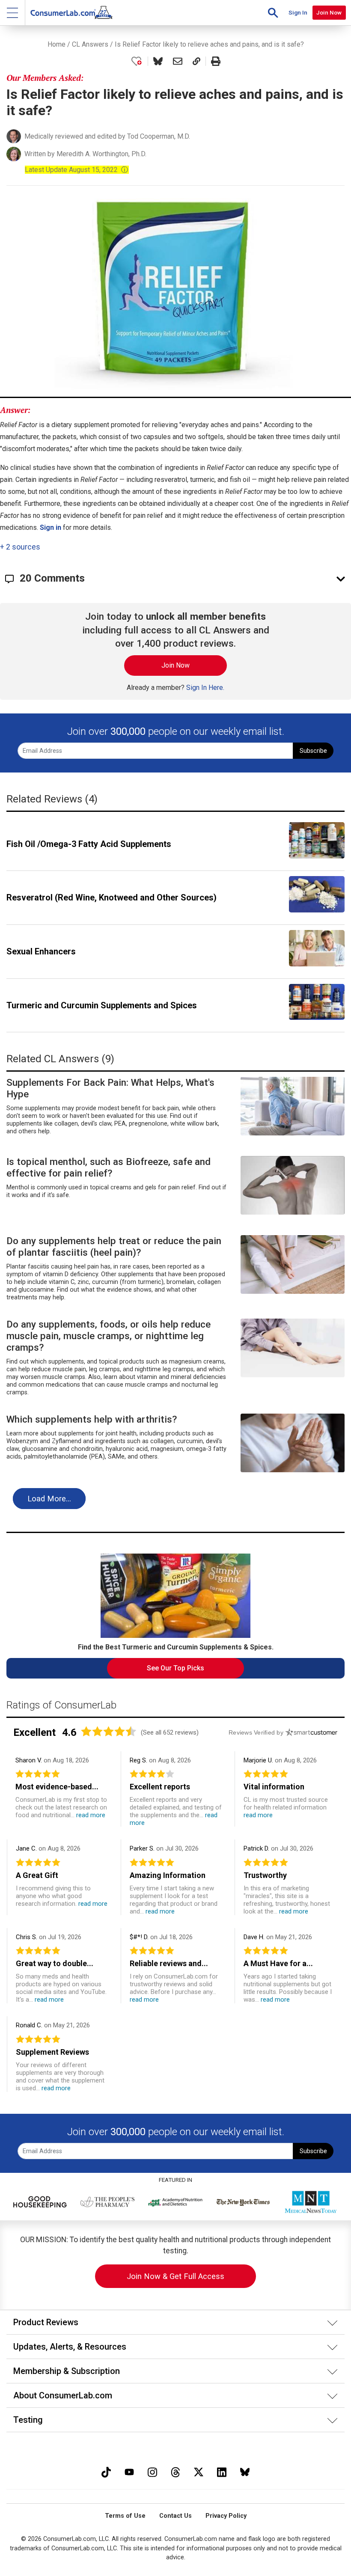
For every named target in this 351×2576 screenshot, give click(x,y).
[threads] (175, 2471)
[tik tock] (106, 2471)
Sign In (298, 12)
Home (57, 44)
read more (91, 1815)
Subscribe (313, 751)
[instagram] (152, 2471)
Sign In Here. (205, 688)
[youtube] (129, 2471)
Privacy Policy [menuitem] (226, 2516)
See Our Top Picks (175, 1668)
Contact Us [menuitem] (175, 2516)
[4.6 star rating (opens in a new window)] (109, 1731)
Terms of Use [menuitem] (125, 2516)
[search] (273, 13)
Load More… (49, 1499)
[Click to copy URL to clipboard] (196, 61)
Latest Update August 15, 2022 (77, 170)
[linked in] (222, 2471)
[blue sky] (245, 2471)
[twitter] (199, 2471)
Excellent (34, 1732)
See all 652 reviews (170, 1732)
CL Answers (90, 44)
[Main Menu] (13, 13)
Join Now (329, 12)
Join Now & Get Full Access (175, 2276)
